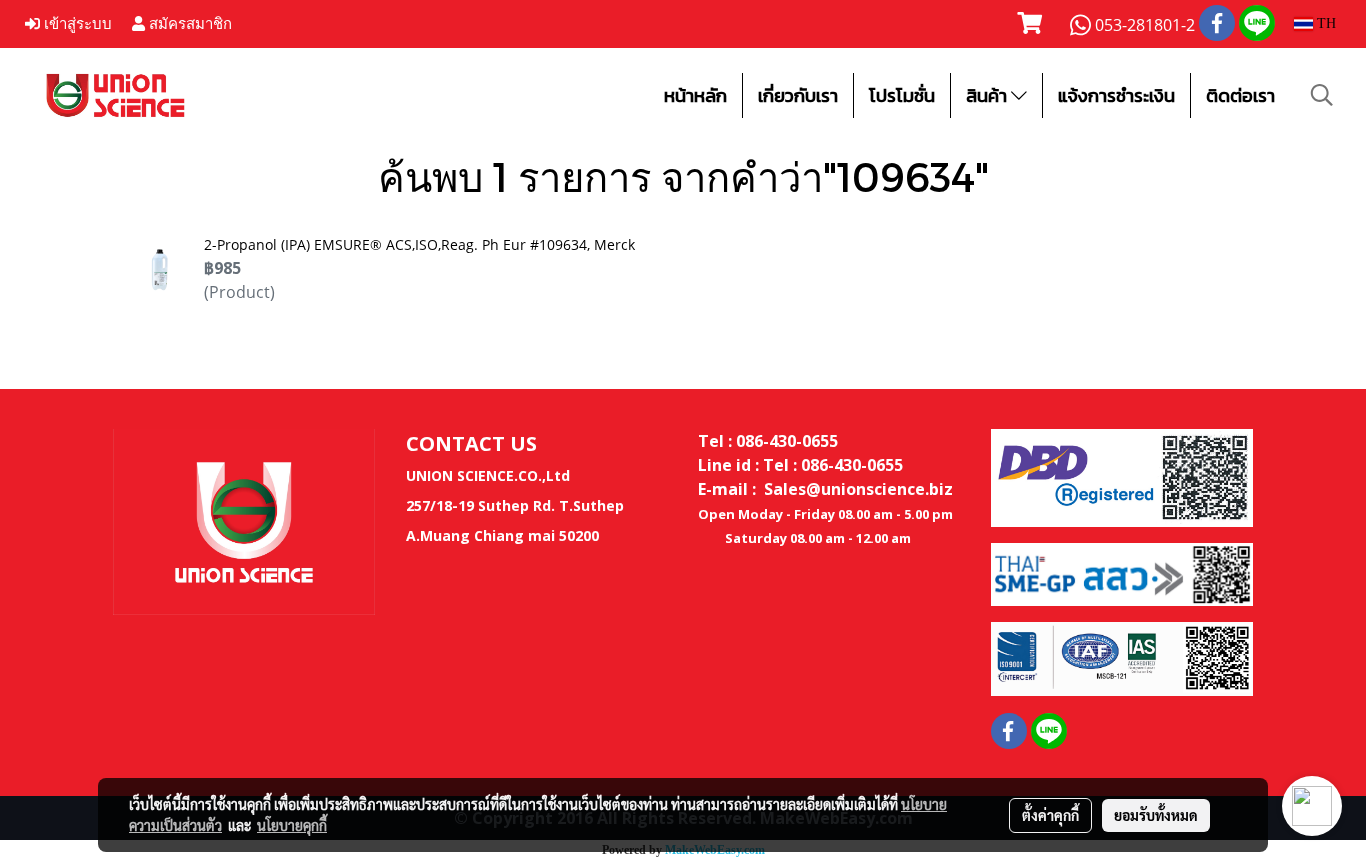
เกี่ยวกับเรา (798, 95)
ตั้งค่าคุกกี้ (1050, 815)
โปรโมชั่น (902, 95)
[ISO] (1122, 658)
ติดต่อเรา (1240, 95)
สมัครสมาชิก (188, 23)
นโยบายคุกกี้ (292, 825)
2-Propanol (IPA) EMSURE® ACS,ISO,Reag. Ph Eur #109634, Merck (419, 244)
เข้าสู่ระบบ (76, 23)
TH (1324, 23)
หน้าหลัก (695, 95)
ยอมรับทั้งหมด (1156, 815)
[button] (1322, 95)
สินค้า (988, 95)
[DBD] (1122, 476)
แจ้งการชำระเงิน (1116, 95)
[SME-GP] (1122, 573)
